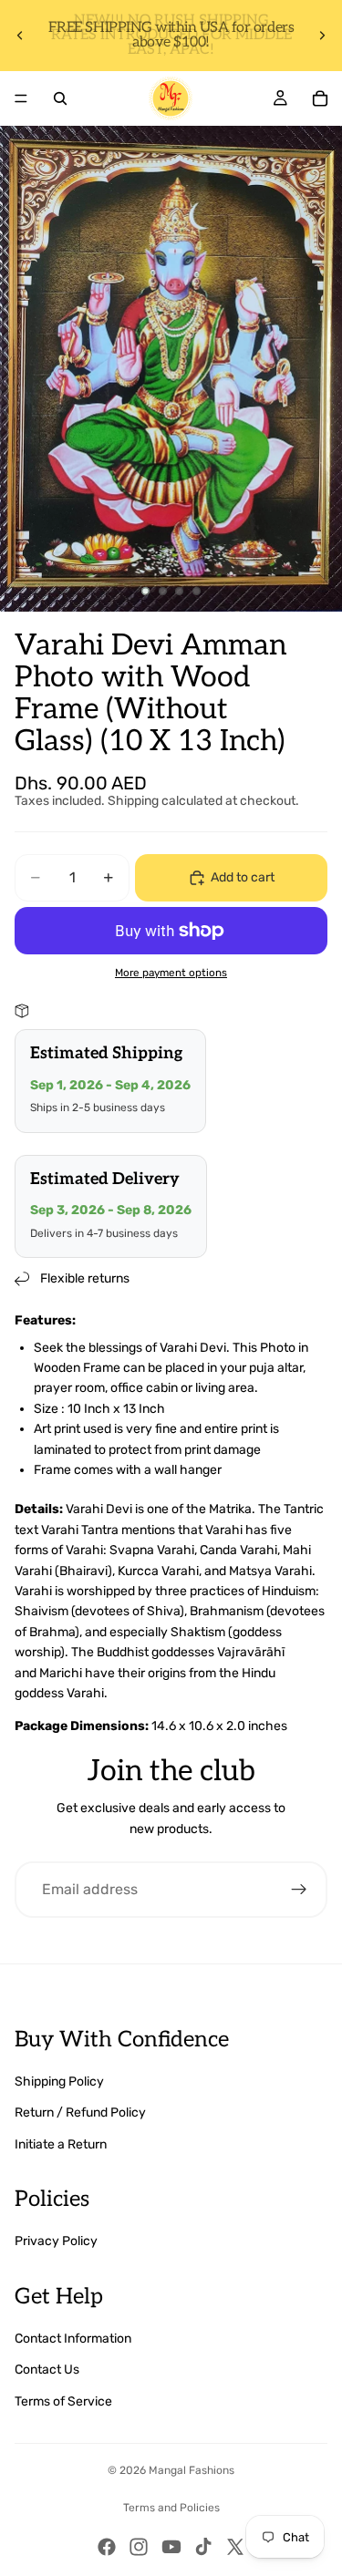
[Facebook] (107, 2547)
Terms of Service (63, 2401)
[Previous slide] (20, 36)
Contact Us (47, 2370)
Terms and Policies (171, 2508)
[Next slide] (322, 36)
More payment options (171, 973)
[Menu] (21, 98)
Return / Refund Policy (80, 2112)
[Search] (60, 98)
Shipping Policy (59, 2081)
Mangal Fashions (192, 2470)
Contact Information (73, 2339)
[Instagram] (139, 2547)
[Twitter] (235, 2547)
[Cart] (320, 98)
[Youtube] (171, 2547)
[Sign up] (299, 1890)
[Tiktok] (203, 2547)
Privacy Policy (56, 2241)
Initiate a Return (61, 2144)
